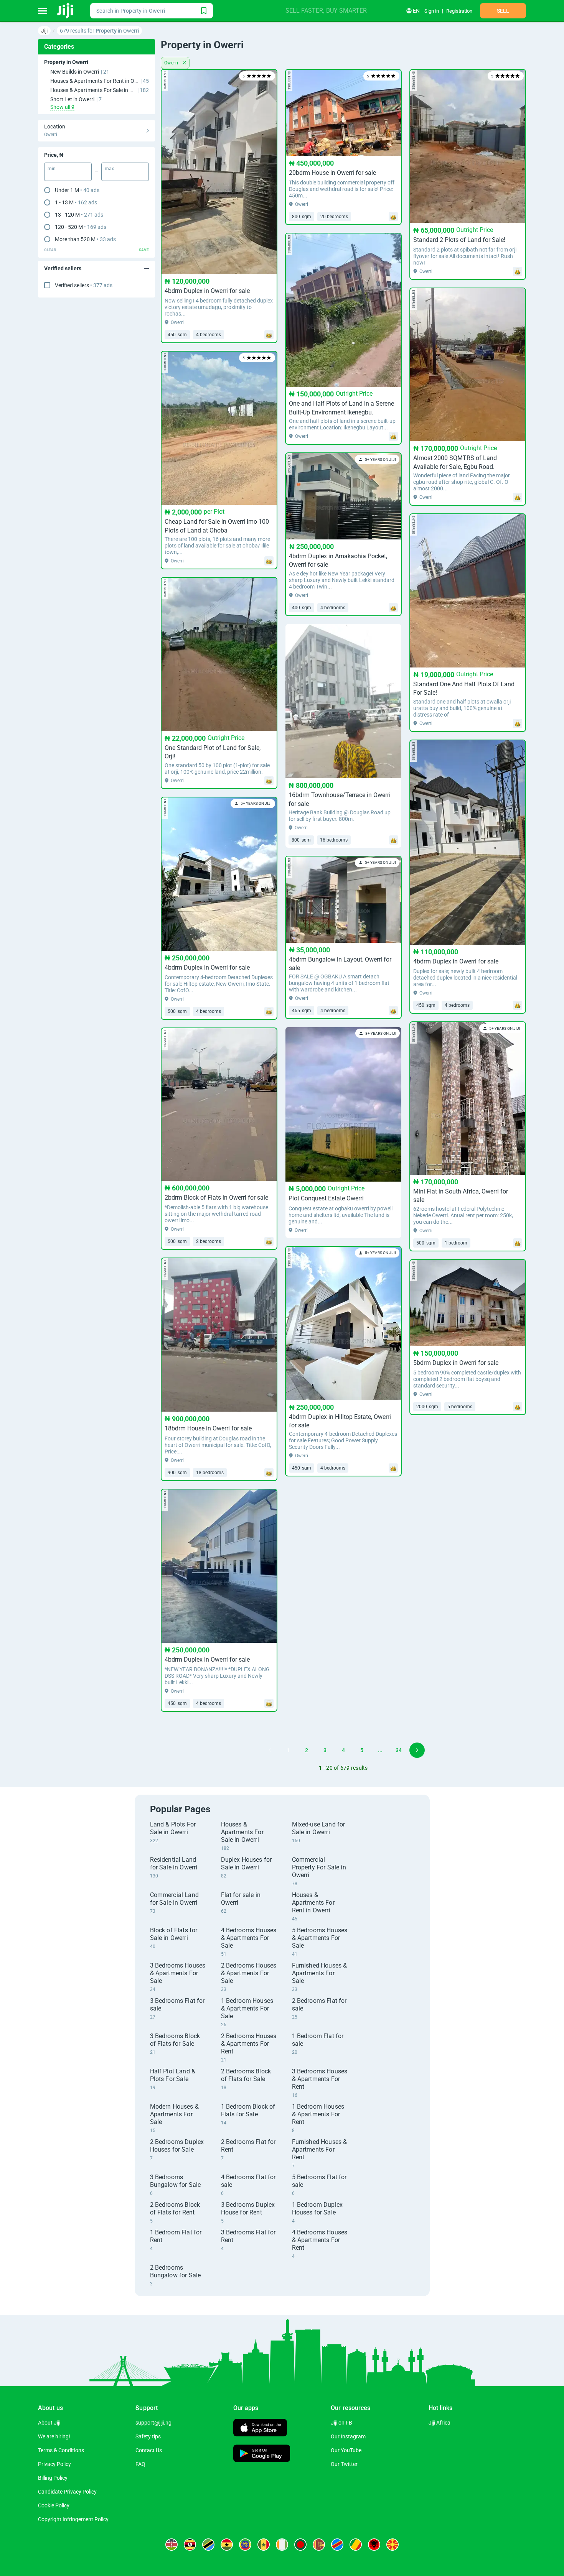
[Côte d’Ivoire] (282, 2545)
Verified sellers (84, 285)
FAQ (140, 2464)
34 (399, 1750)
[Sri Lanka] (319, 2545)
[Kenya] (172, 2545)
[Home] (66, 11)
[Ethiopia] (245, 2545)
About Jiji (49, 2423)
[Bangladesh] (300, 2545)
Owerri (172, 63)
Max (109, 169)
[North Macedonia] (392, 2545)
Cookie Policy (54, 2505)
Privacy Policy (54, 2464)
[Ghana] (227, 2545)
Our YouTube (346, 2450)
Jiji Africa (439, 2423)
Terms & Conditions (61, 2450)
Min (52, 169)
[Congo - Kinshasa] (337, 2545)
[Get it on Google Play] (262, 2454)
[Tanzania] (208, 2545)
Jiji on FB (341, 2423)
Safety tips (148, 2436)
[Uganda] (190, 2545)
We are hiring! (54, 2436)
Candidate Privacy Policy (67, 2492)
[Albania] (374, 2545)
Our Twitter (344, 2464)
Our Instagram (348, 2436)
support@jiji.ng (153, 2423)
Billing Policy (53, 2478)
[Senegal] (264, 2545)
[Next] (417, 1750)
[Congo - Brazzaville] (356, 2545)
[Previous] (270, 1750)
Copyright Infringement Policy (73, 2519)
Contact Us (149, 2450)
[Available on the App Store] (260, 2429)
